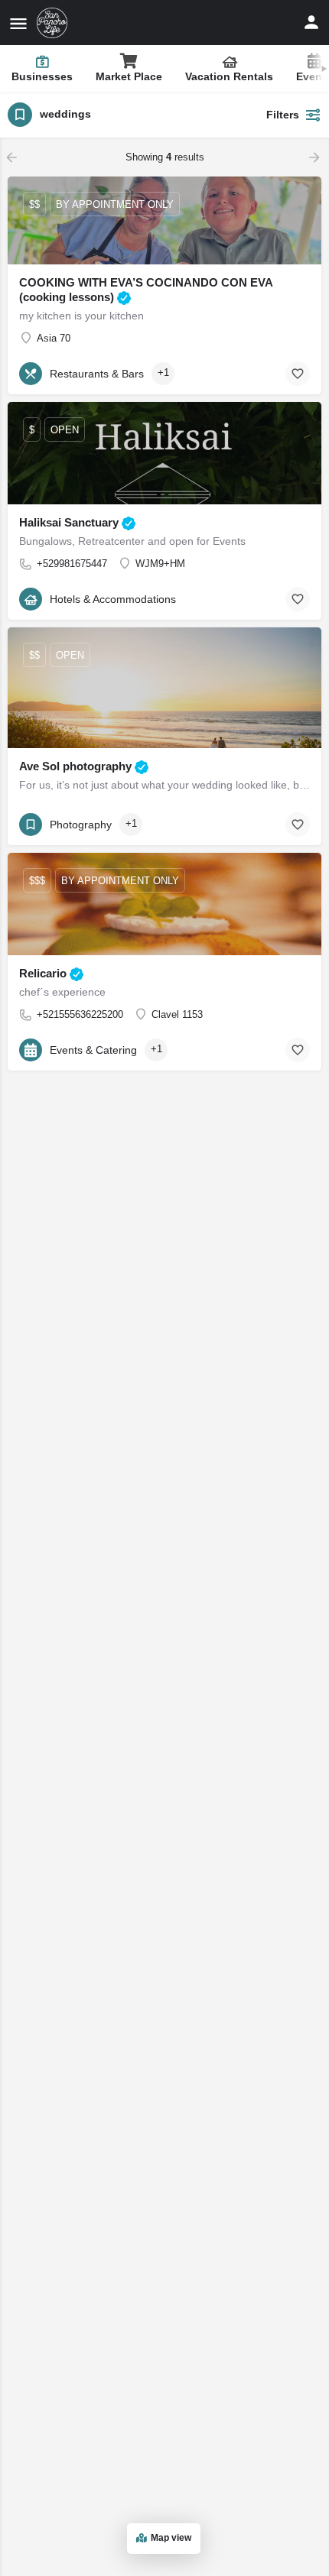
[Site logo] (54, 23)
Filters (283, 115)
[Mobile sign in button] (311, 22)
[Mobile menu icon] (18, 23)
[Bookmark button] (298, 374)
